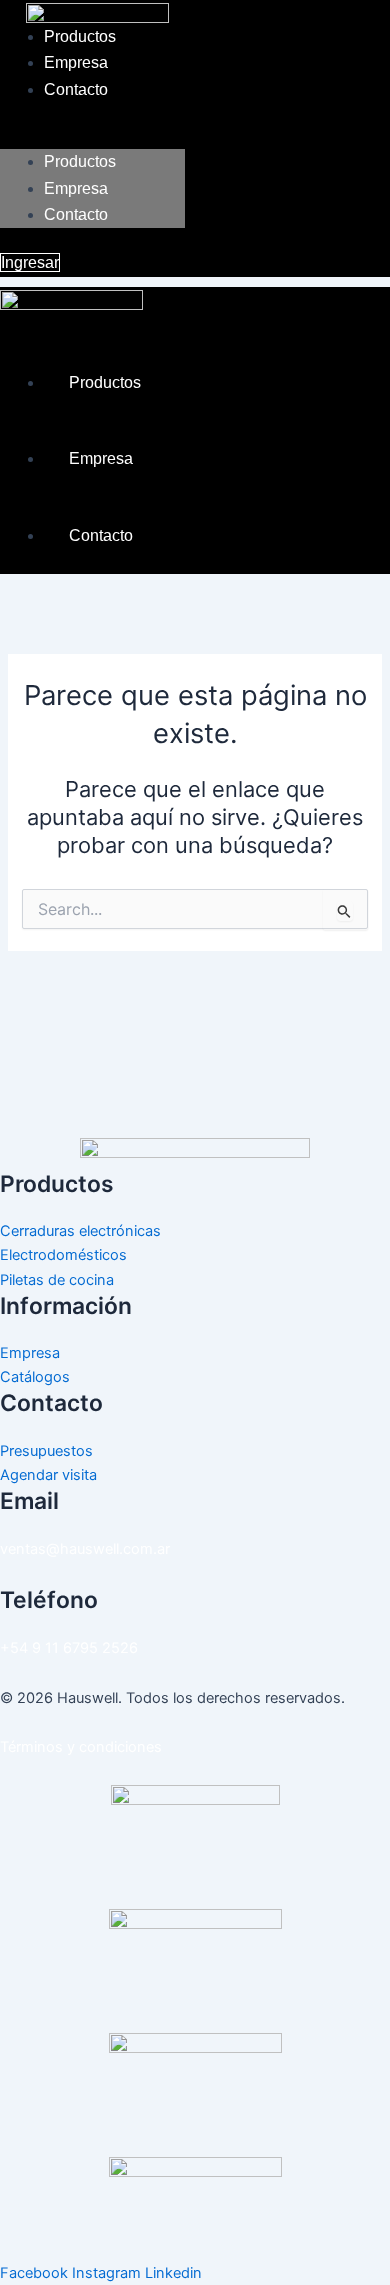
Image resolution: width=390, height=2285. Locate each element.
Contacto (76, 89)
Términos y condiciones (81, 1747)
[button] (92, 137)
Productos (80, 36)
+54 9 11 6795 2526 (69, 1648)
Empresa (76, 62)
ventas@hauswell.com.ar (85, 1549)
